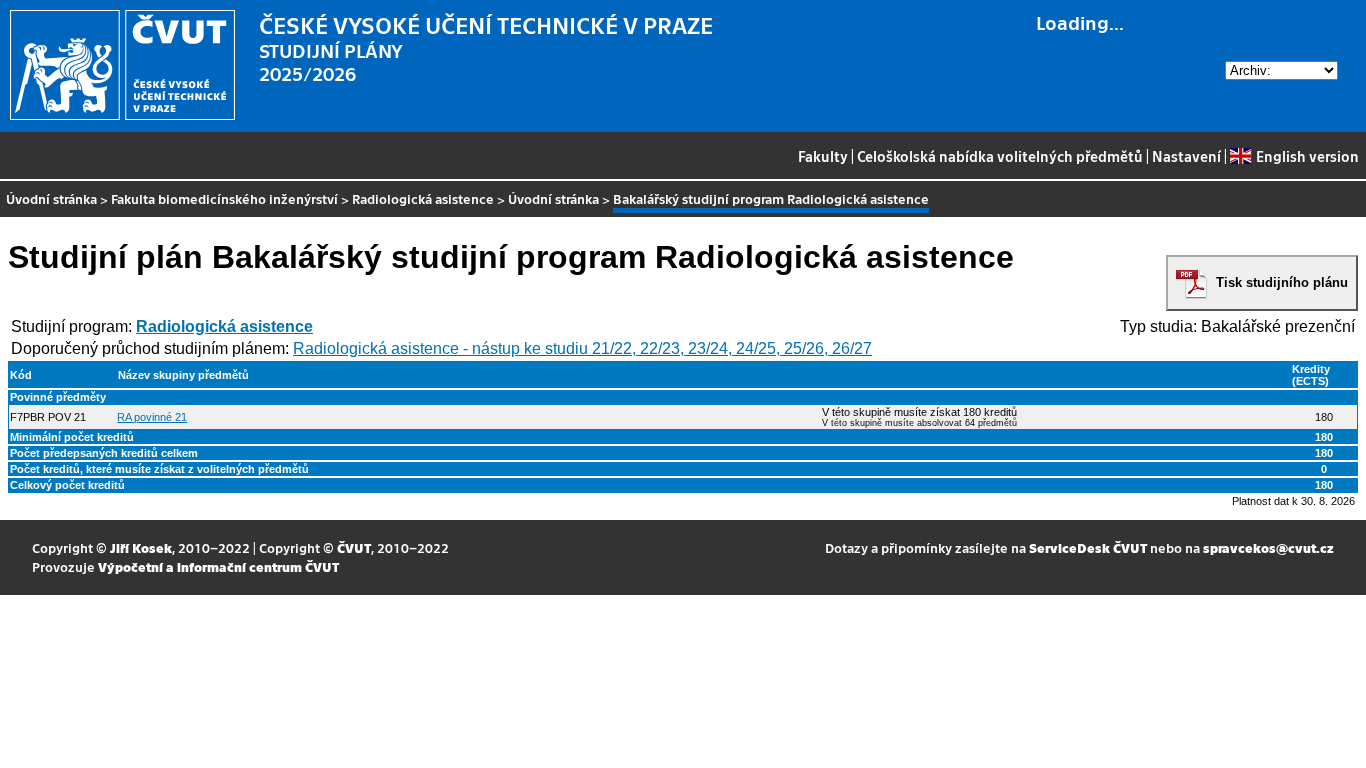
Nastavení (1186, 156)
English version (1307, 156)
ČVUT (354, 547)
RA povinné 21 (152, 417)
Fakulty (823, 156)
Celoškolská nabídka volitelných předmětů (1000, 156)
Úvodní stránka (51, 198)
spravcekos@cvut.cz (1268, 547)
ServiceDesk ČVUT (1088, 547)
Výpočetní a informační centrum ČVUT (218, 566)
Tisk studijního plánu (1282, 282)
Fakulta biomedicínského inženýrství (224, 198)
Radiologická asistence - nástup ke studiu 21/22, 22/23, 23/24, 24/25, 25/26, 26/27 (582, 348)
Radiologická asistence (423, 198)
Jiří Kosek (141, 547)
